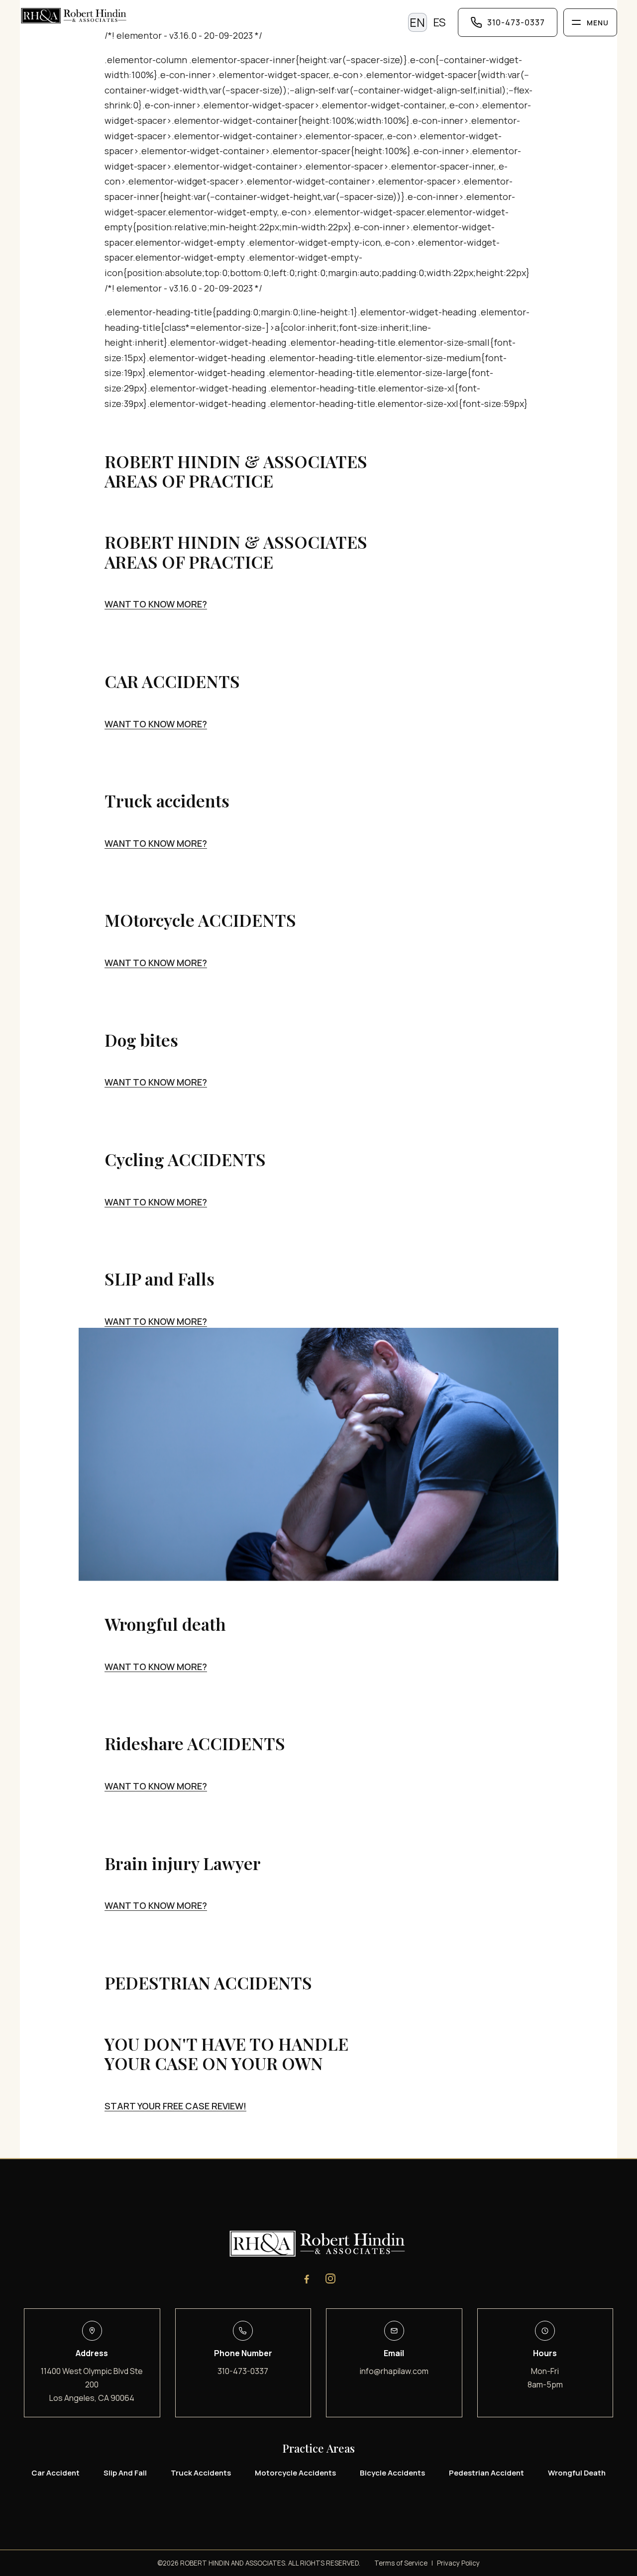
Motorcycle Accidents (295, 2473)
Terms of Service (401, 2563)
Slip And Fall (125, 2473)
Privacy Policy (458, 2563)
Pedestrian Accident (486, 2473)
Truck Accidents (201, 2473)
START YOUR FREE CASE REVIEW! (175, 2106)
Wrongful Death (577, 2473)
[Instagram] (330, 2279)
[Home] (209, 17)
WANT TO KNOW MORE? (156, 604)
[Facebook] (307, 2279)
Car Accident (55, 2473)
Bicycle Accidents (392, 2473)
